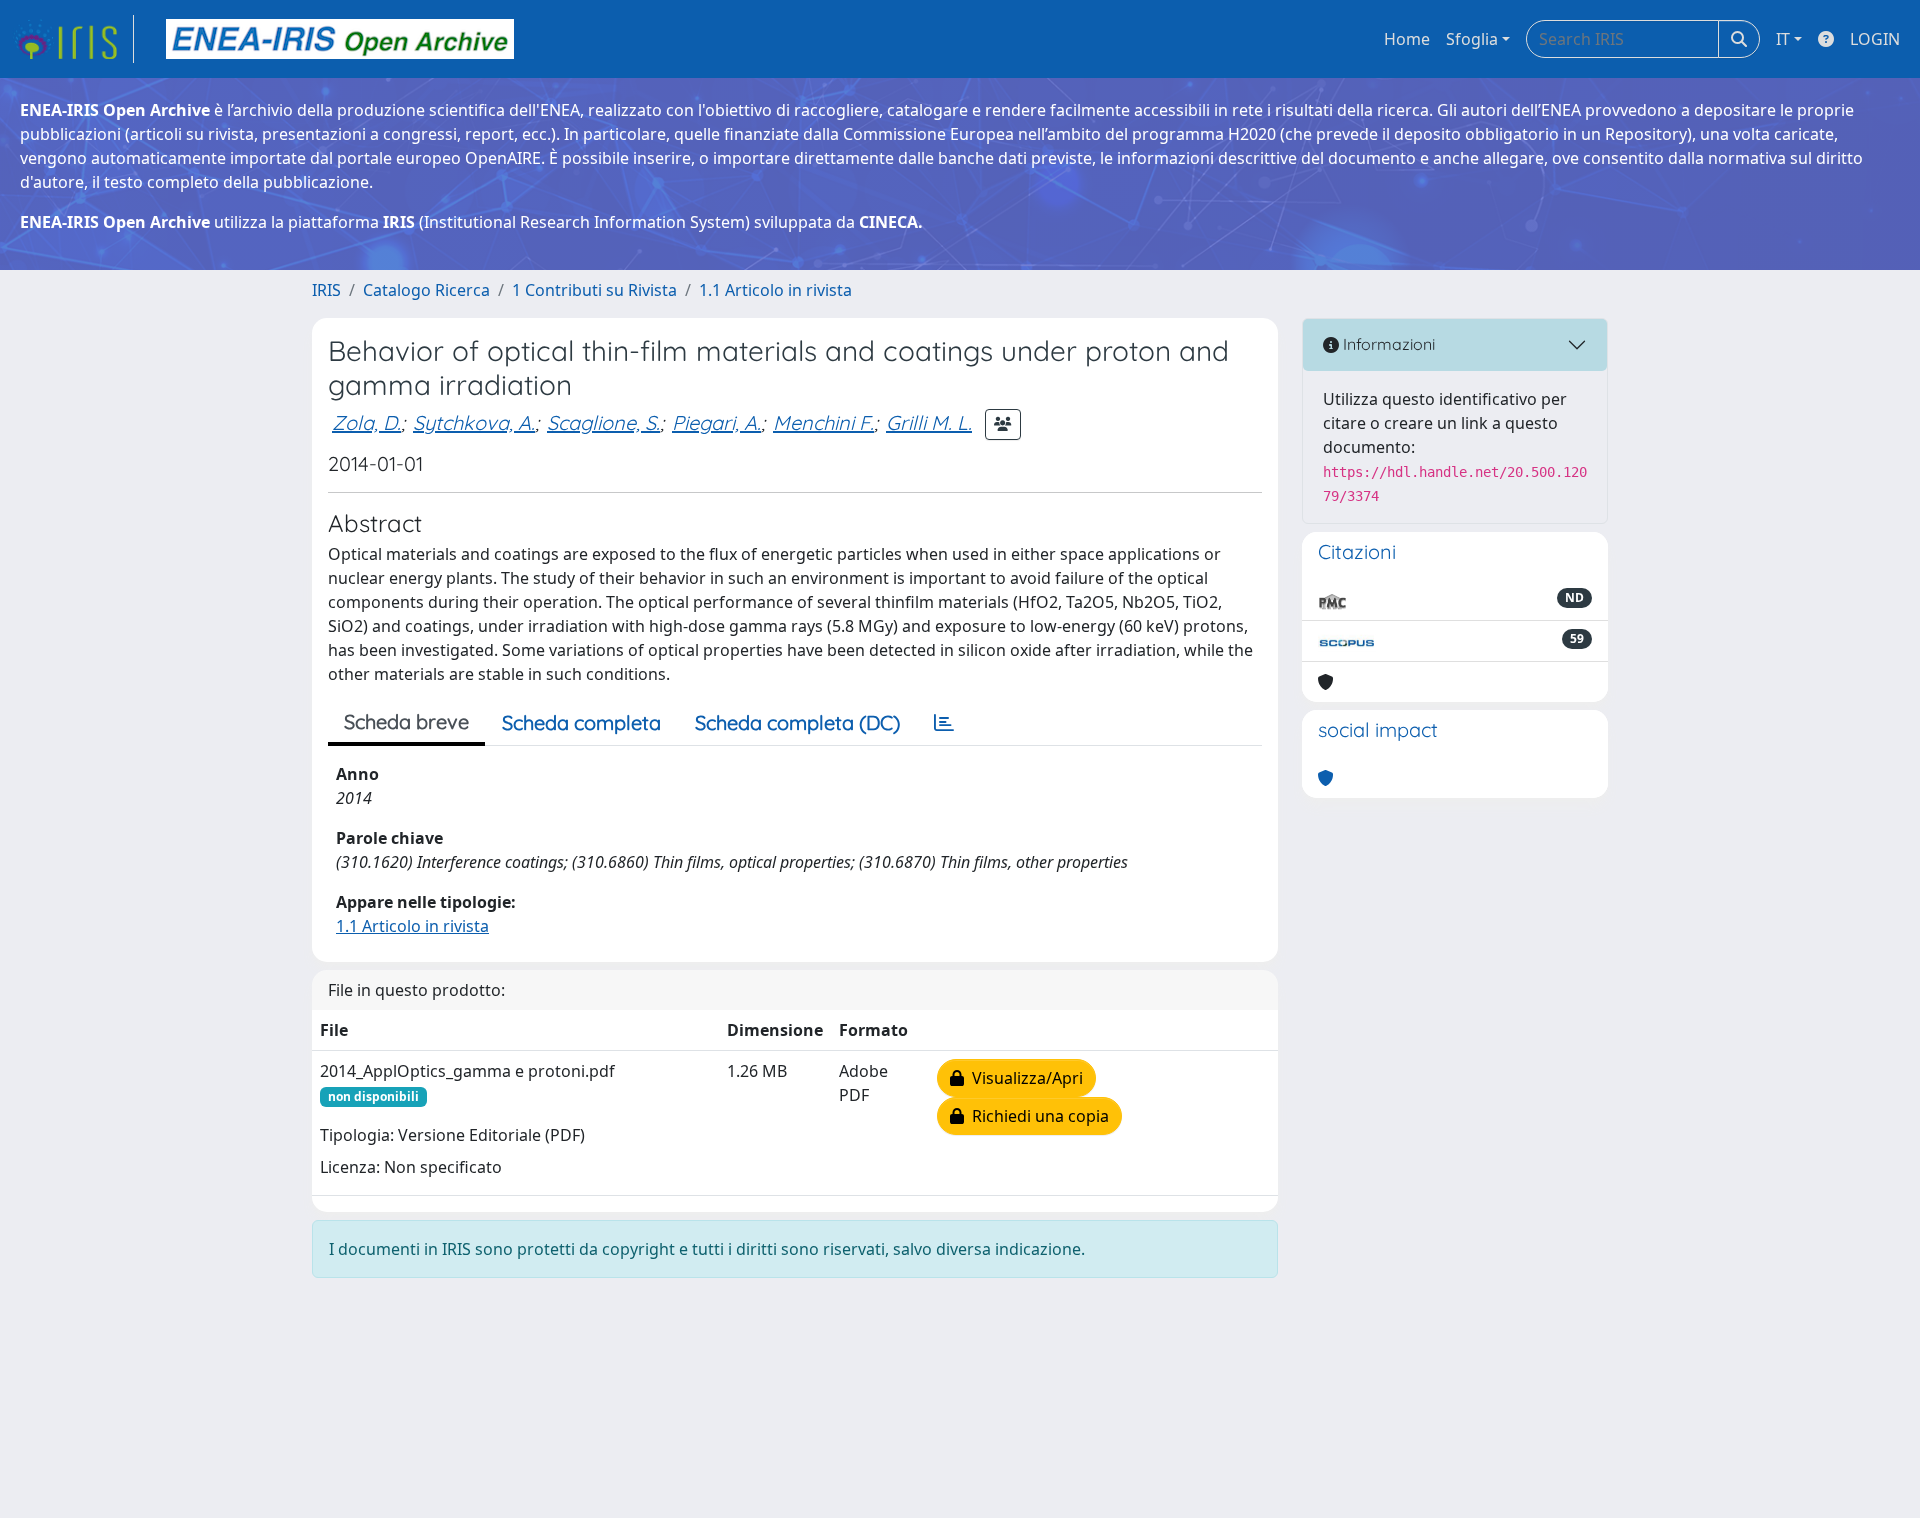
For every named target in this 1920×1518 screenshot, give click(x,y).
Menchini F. (823, 422)
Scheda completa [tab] (581, 722)
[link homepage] (73, 39)
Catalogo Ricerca (426, 290)
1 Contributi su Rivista (594, 290)
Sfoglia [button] (1472, 39)
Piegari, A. (716, 422)
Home (1407, 39)
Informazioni (1387, 344)
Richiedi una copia (1036, 1116)
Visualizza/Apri (1023, 1078)
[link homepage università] (340, 39)
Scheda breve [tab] (406, 721)
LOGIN (1875, 39)
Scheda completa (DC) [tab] (797, 722)
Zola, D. (366, 422)
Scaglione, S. (603, 422)
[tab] (944, 723)
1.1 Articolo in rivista (775, 290)
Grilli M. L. (929, 422)
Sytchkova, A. (474, 422)
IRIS (326, 290)
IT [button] (1783, 39)
